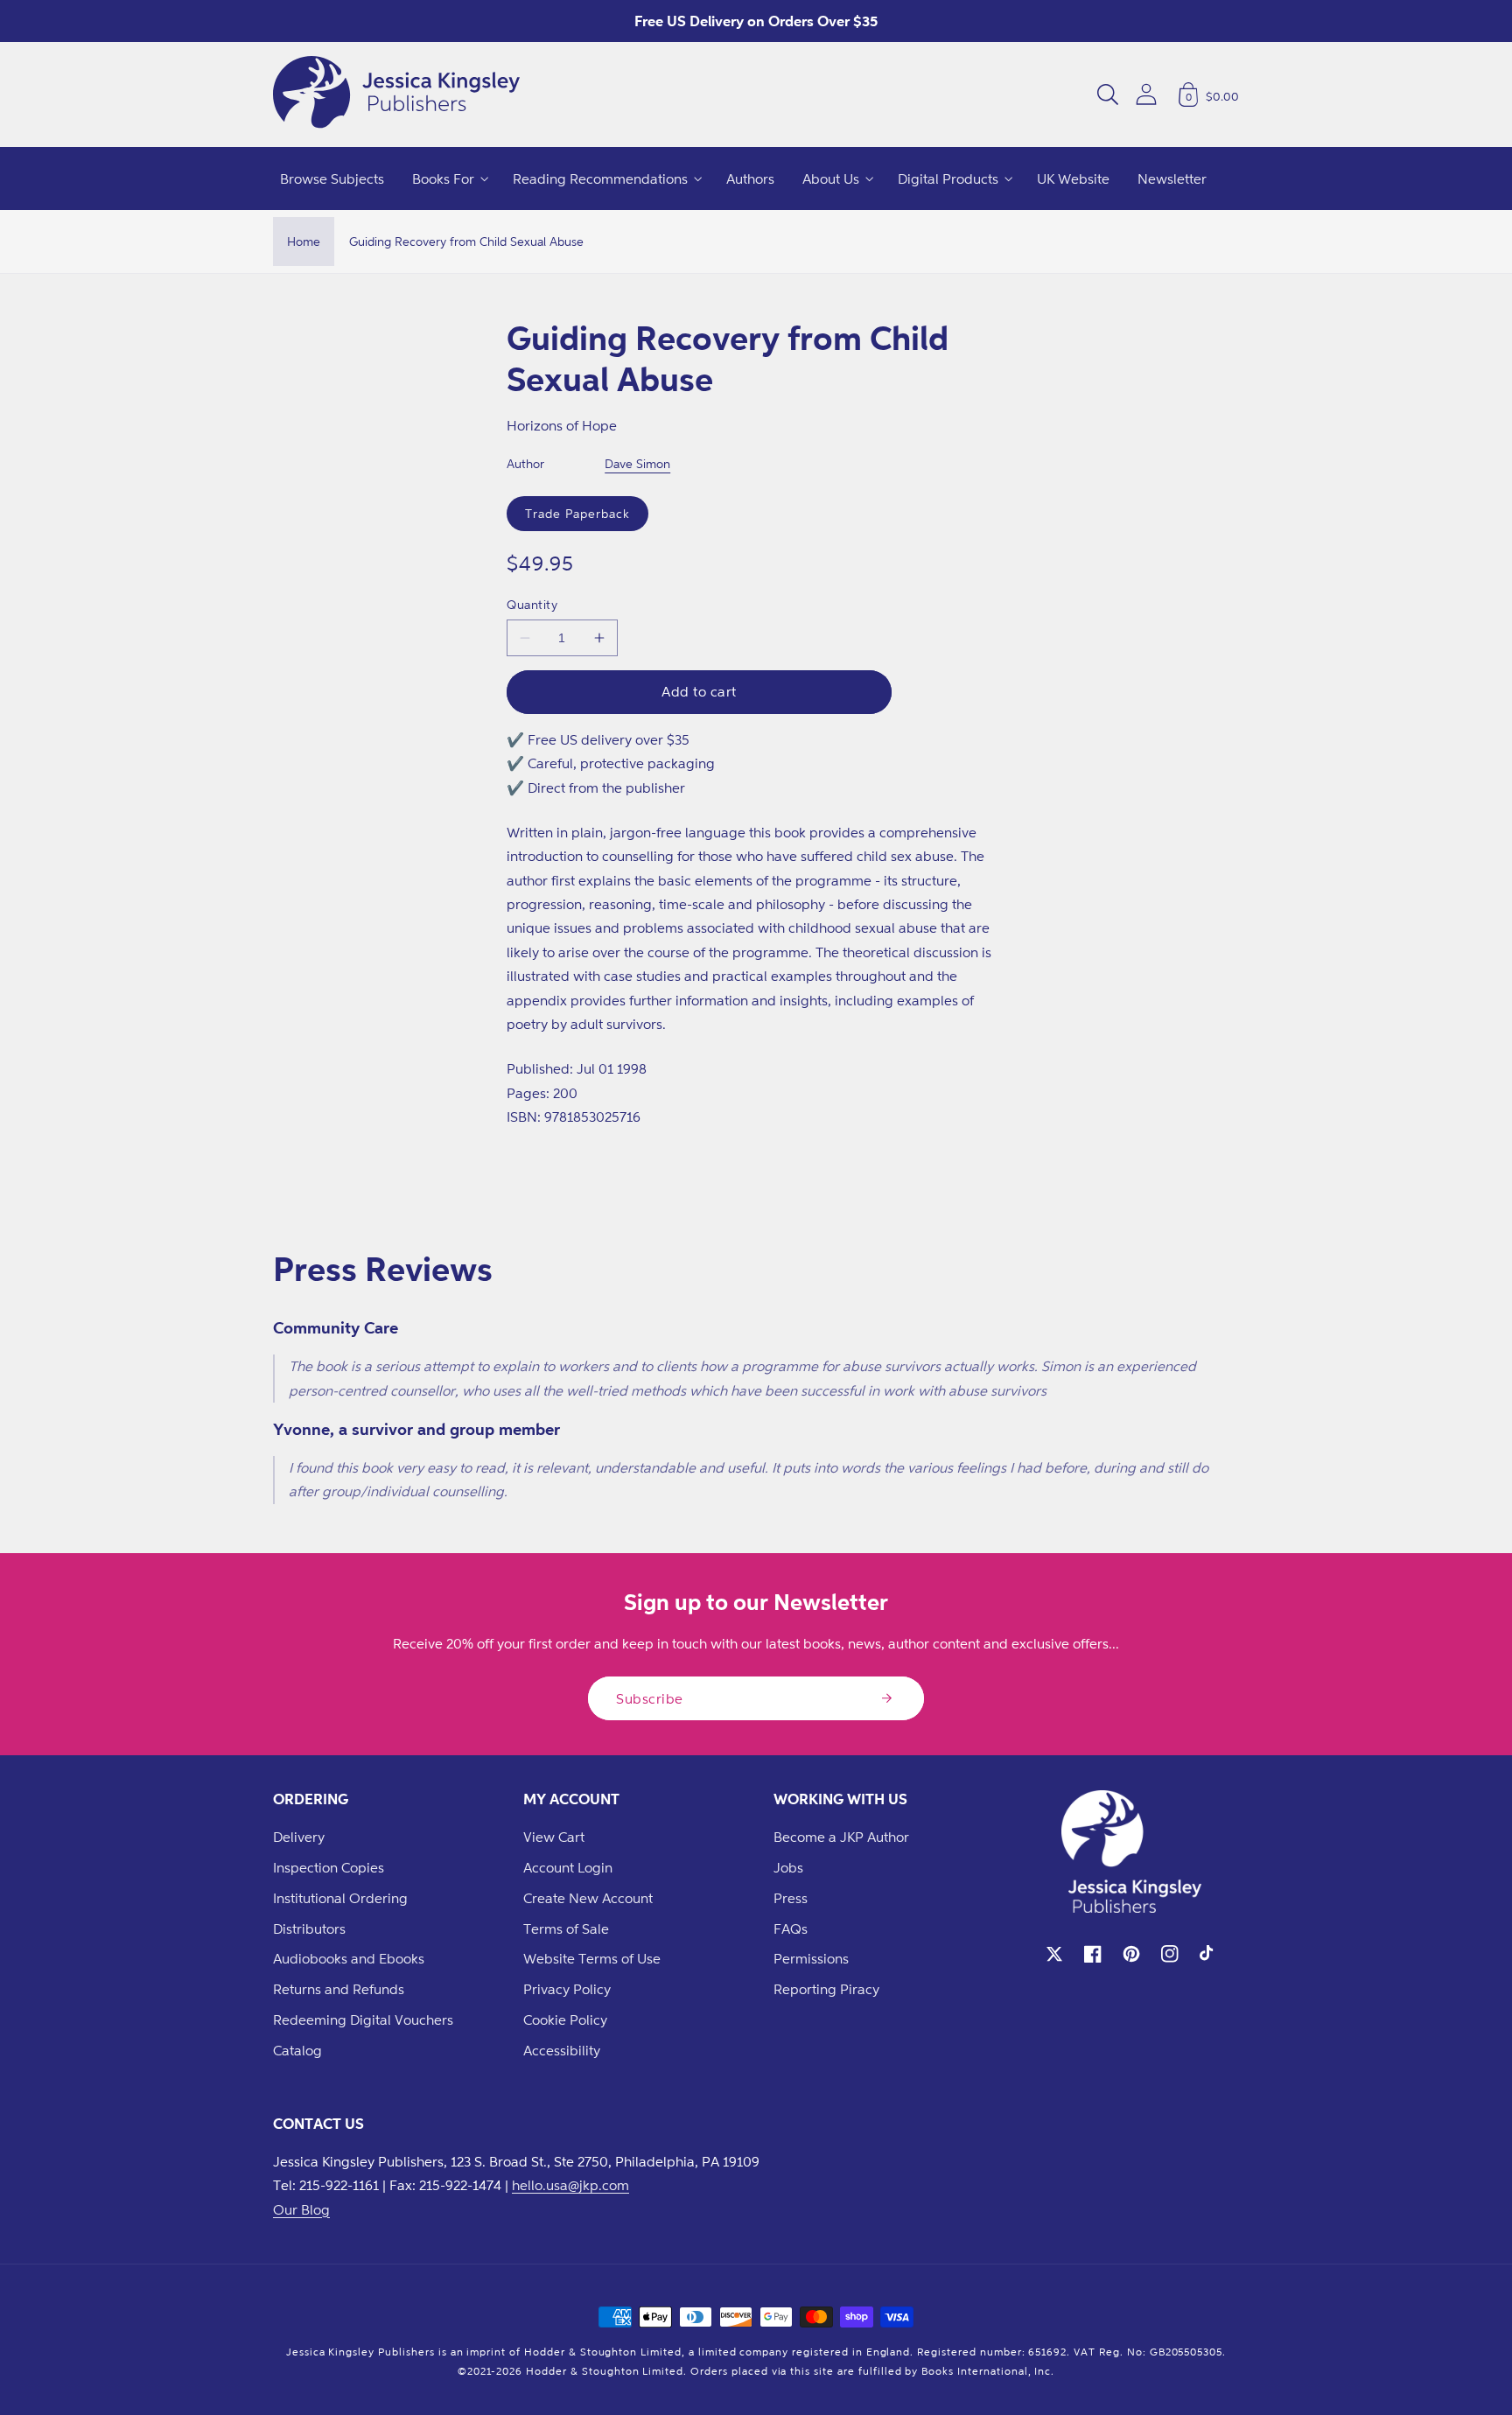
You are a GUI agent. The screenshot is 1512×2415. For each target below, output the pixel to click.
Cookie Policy (565, 2019)
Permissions (811, 1958)
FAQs (791, 1928)
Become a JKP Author (841, 1837)
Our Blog (301, 2209)
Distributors (309, 1928)
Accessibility (562, 2050)
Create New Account (588, 1898)
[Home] (396, 94)
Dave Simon (637, 463)
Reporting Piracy (826, 1989)
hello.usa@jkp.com (570, 2185)
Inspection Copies (329, 1867)
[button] (1108, 94)
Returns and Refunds (339, 1989)
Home (304, 241)
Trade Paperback (577, 513)
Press (791, 1898)
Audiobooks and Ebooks (349, 1958)
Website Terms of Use (592, 1958)
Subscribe (650, 1698)
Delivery (299, 1837)
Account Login (568, 1867)
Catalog (297, 2050)
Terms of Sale (566, 1928)
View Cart (554, 1837)
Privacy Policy (567, 1989)
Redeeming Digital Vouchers (363, 2019)
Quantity (532, 604)
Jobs (788, 1867)
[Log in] (1146, 94)
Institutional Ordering (340, 1898)
